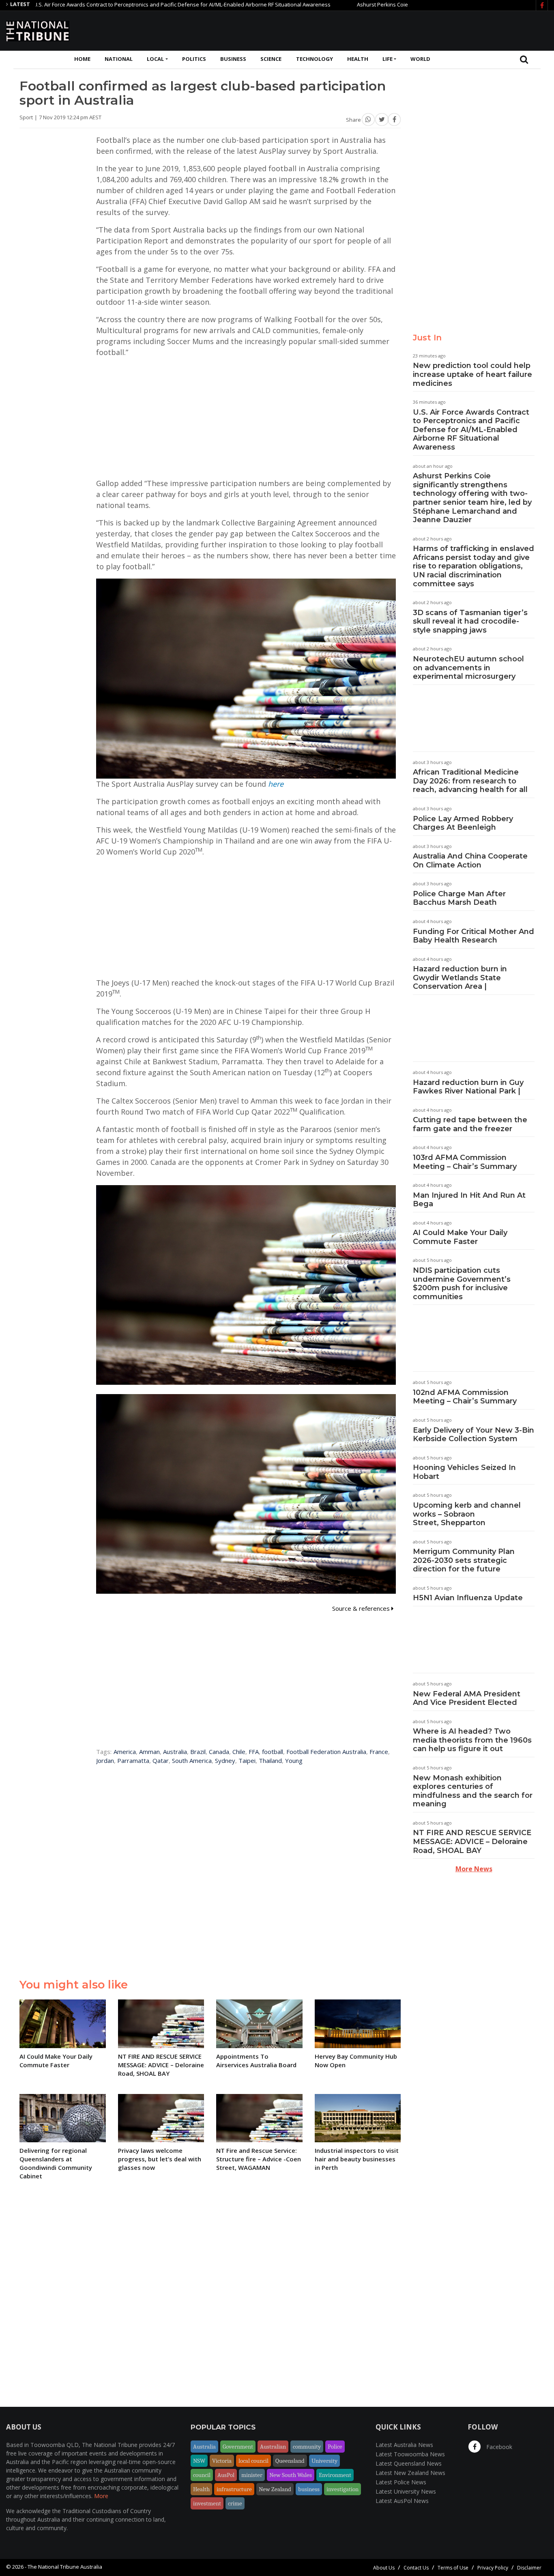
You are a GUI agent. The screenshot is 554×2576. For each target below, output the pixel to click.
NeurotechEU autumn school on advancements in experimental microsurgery (468, 668)
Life (388, 59)
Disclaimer (529, 2568)
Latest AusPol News (402, 2501)
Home (82, 59)
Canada (219, 1752)
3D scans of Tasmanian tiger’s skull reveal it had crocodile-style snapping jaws (470, 621)
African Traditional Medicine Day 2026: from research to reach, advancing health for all (470, 781)
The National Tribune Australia (65, 2567)
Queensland (290, 2461)
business (309, 2489)
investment (207, 2503)
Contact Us (416, 2568)
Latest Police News (401, 2482)
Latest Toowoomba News (410, 2454)
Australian (273, 2447)
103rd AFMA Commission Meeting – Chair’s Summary (465, 1162)
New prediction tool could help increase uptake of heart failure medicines (472, 374)
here (276, 784)
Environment (335, 2475)
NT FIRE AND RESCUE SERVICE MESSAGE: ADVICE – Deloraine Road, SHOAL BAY (472, 1841)
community (307, 2447)
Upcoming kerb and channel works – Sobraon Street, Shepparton (467, 1514)
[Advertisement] (400, 30)
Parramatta (133, 1760)
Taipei (247, 1760)
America (125, 1752)
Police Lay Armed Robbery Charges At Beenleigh (463, 823)
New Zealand (275, 2489)
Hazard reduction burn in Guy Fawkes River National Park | (468, 1087)
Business (233, 59)
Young (294, 1760)
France (379, 1752)
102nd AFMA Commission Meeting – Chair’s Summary (465, 1397)
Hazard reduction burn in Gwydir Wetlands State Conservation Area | (460, 978)
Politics (194, 59)
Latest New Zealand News (410, 2473)
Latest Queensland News (409, 2463)
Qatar (161, 1760)
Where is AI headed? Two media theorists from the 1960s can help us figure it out (472, 1740)
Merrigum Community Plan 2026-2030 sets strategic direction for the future (464, 1560)
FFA (254, 1752)
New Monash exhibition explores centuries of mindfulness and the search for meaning (473, 1791)
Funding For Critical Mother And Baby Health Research (473, 936)
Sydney (225, 1760)
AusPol (226, 2475)
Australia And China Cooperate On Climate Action (470, 861)
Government (238, 2447)
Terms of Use (453, 2568)
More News (474, 1869)
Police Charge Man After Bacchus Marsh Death (459, 898)
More (101, 2496)
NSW (199, 2461)
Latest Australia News (404, 2445)
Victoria (222, 2461)
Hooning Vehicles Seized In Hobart (464, 1472)
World (420, 59)
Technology (315, 59)
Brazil (198, 1752)
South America (192, 1760)
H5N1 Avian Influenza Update (468, 1598)
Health (358, 59)
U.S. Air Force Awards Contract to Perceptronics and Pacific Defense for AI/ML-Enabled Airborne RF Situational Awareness (471, 430)
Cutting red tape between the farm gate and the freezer (470, 1124)
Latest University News (406, 2491)
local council (253, 2461)
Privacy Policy (493, 2568)
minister (252, 2475)
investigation (342, 2489)
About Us (384, 2568)
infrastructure (234, 2489)
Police (335, 2447)
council (202, 2475)
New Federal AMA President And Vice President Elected (467, 1698)
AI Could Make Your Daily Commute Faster (460, 1237)
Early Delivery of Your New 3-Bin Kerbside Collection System (473, 1435)
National (119, 59)
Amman (149, 1752)
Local (155, 59)
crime (235, 2503)
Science (271, 59)
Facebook (498, 2447)
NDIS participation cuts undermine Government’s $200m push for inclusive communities (462, 1284)
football (273, 1752)
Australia (175, 1752)
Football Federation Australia (326, 1752)
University (324, 2461)
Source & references (362, 1608)
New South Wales (291, 2475)
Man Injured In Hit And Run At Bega (469, 1200)
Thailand (270, 1760)
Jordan (105, 1760)
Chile (239, 1752)
